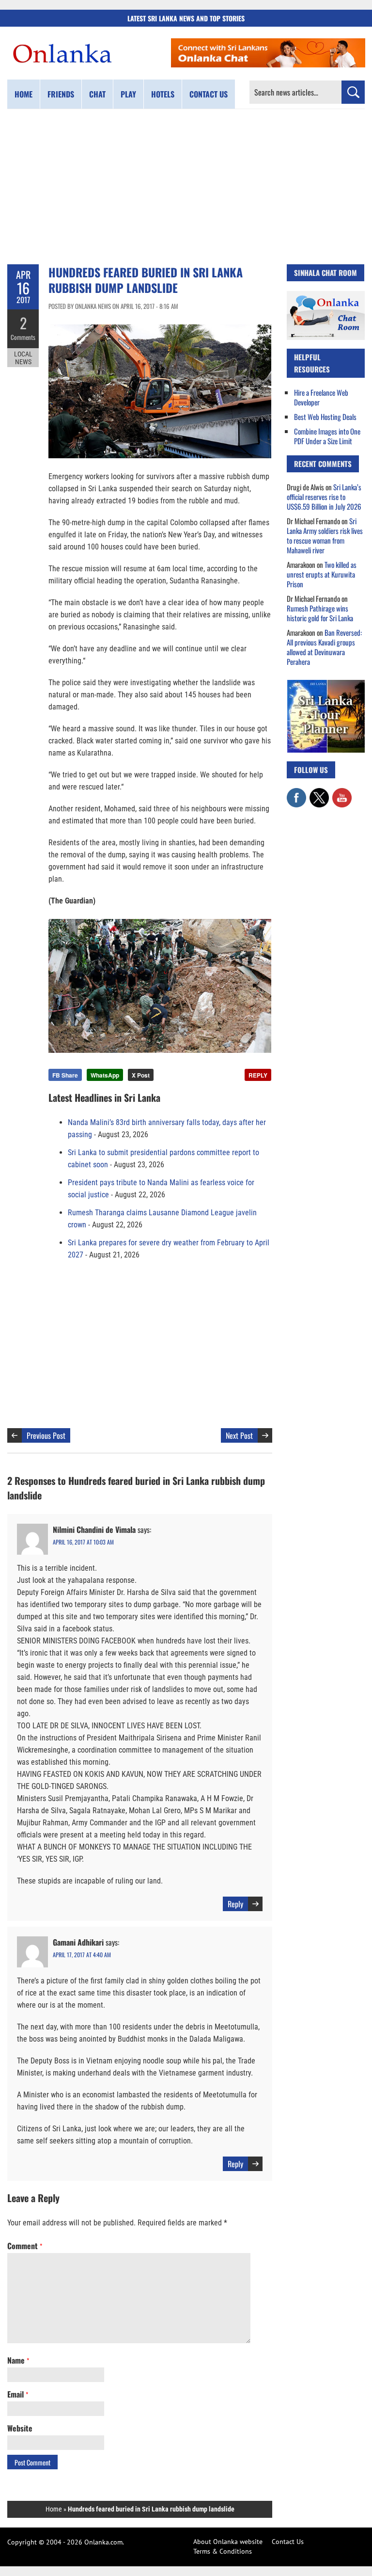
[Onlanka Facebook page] (296, 793)
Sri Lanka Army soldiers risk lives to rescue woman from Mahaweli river (325, 535)
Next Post (239, 1435)
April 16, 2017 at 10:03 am (83, 1542)
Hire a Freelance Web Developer (321, 397)
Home (23, 94)
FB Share (65, 1075)
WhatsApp (105, 1075)
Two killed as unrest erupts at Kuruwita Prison (322, 574)
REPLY (258, 1075)
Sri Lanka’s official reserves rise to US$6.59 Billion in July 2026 (324, 497)
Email (18, 2394)
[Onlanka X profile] (319, 793)
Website (20, 2428)
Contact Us (288, 2542)
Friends (61, 94)
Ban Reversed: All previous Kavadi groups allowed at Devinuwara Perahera (324, 647)
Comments (23, 337)
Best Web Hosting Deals (325, 417)
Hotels (163, 94)
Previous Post (46, 1435)
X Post (141, 1075)
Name (18, 2360)
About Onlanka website (228, 2542)
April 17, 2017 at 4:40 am (82, 1955)
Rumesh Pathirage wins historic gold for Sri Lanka (320, 613)
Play (128, 94)
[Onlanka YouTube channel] (342, 793)
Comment (25, 2246)
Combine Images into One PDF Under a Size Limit (327, 436)
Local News (23, 358)
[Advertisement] (186, 187)
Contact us (209, 94)
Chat (97, 94)
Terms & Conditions (223, 2551)
